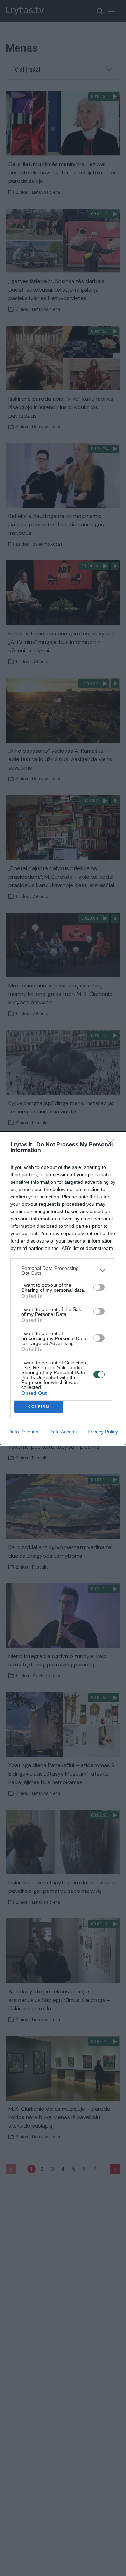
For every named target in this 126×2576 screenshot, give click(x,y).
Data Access (63, 1432)
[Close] (112, 1145)
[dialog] (63, 1288)
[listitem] (63, 1271)
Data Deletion (23, 1432)
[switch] (99, 1287)
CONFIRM (39, 1407)
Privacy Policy (103, 1432)
